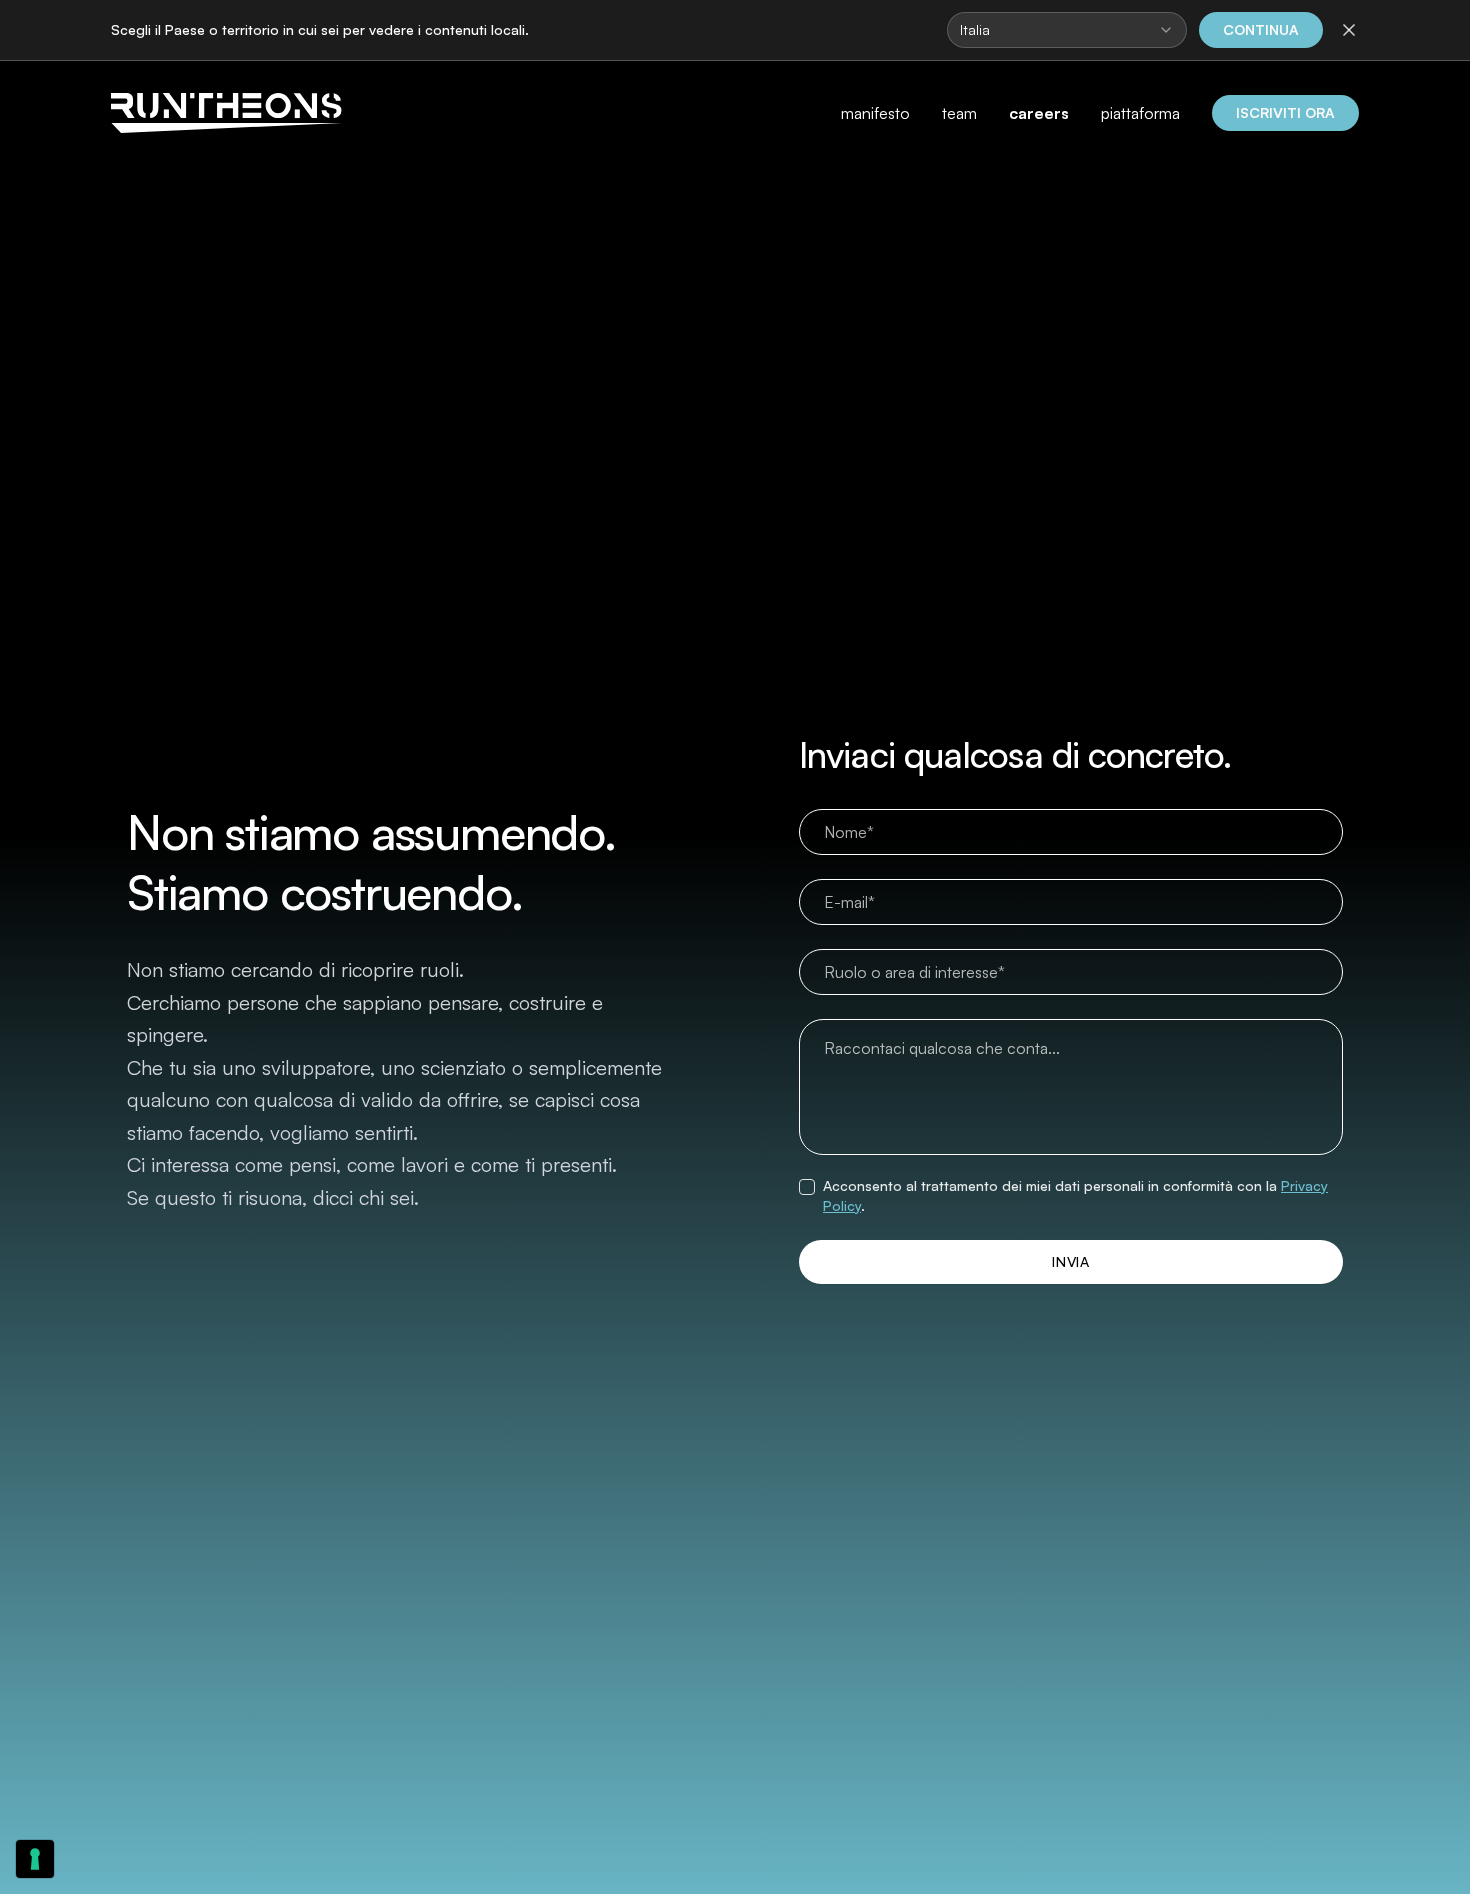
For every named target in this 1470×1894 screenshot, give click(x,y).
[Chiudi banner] (1347, 30)
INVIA (1071, 1261)
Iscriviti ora (1285, 112)
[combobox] (1067, 30)
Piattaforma (1140, 113)
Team (959, 113)
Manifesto (875, 113)
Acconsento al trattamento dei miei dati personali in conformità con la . (1075, 1195)
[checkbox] (807, 1187)
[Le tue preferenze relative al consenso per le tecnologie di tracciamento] (35, 1859)
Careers (1039, 113)
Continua (1261, 29)
